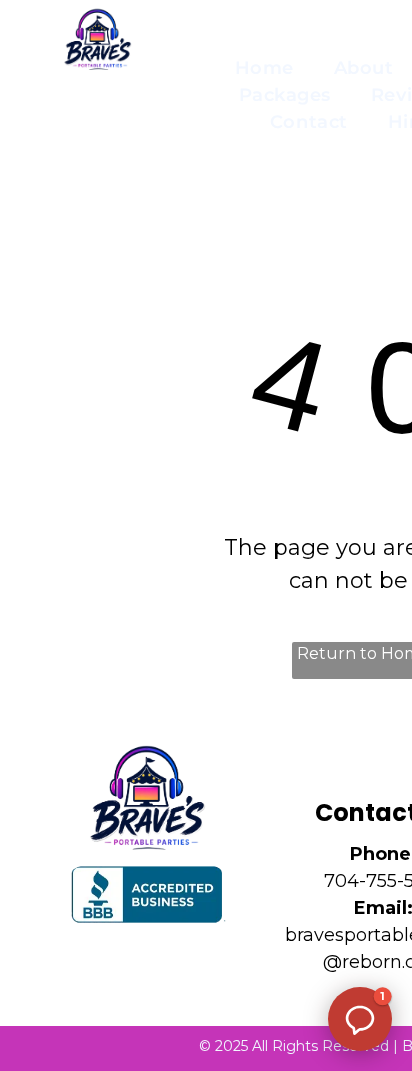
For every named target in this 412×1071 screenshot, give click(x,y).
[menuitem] (264, 68)
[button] (360, 1019)
